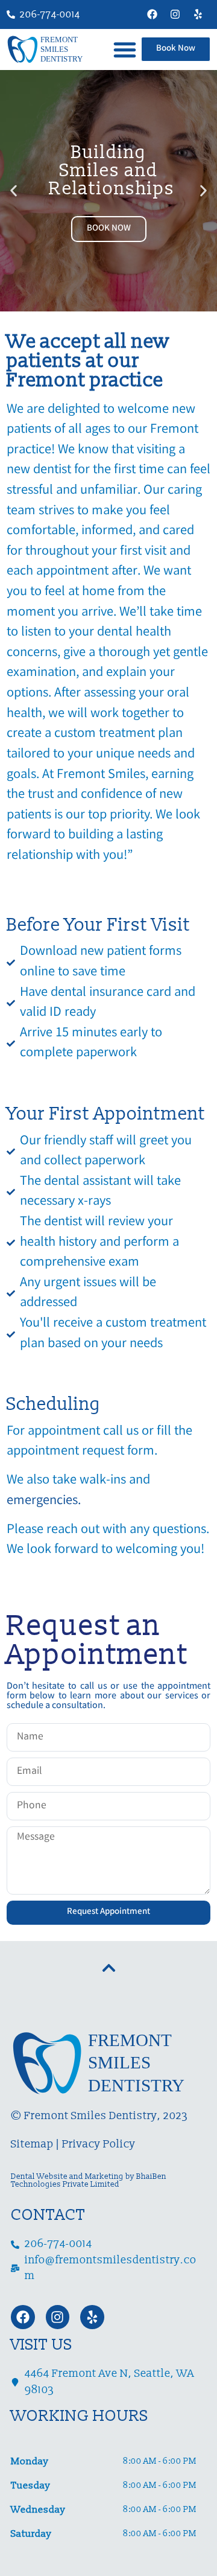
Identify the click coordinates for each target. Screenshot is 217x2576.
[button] (14, 190)
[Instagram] (175, 14)
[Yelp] (198, 14)
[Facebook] (152, 14)
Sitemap (32, 2144)
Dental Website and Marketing (67, 2176)
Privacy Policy (99, 2144)
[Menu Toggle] (125, 49)
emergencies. (44, 1501)
